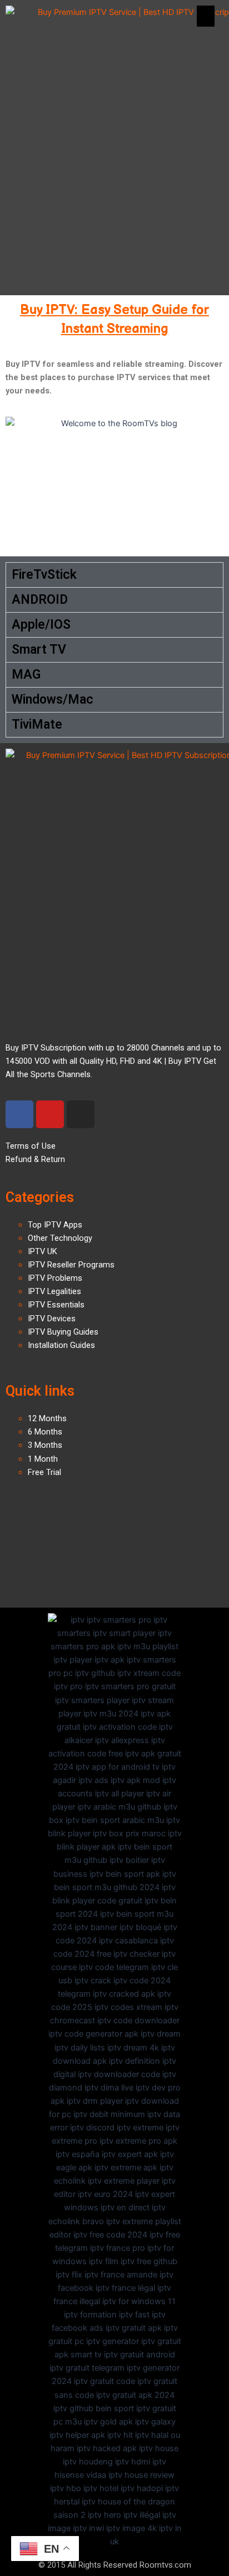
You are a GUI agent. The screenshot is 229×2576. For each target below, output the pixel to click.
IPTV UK (43, 1251)
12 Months (47, 1418)
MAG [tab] (26, 675)
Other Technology (60, 1238)
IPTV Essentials (56, 1305)
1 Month (43, 1459)
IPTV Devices (52, 1319)
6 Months (45, 1432)
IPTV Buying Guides (63, 1332)
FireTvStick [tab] (44, 575)
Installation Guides (61, 1345)
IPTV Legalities (54, 1291)
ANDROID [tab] (40, 600)
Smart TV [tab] (39, 650)
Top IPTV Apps (55, 1225)
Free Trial (44, 1472)
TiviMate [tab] (37, 724)
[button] (206, 16)
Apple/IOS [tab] (41, 625)
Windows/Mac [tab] (53, 699)
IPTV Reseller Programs (71, 1265)
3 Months (45, 1445)
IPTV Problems (55, 1278)
